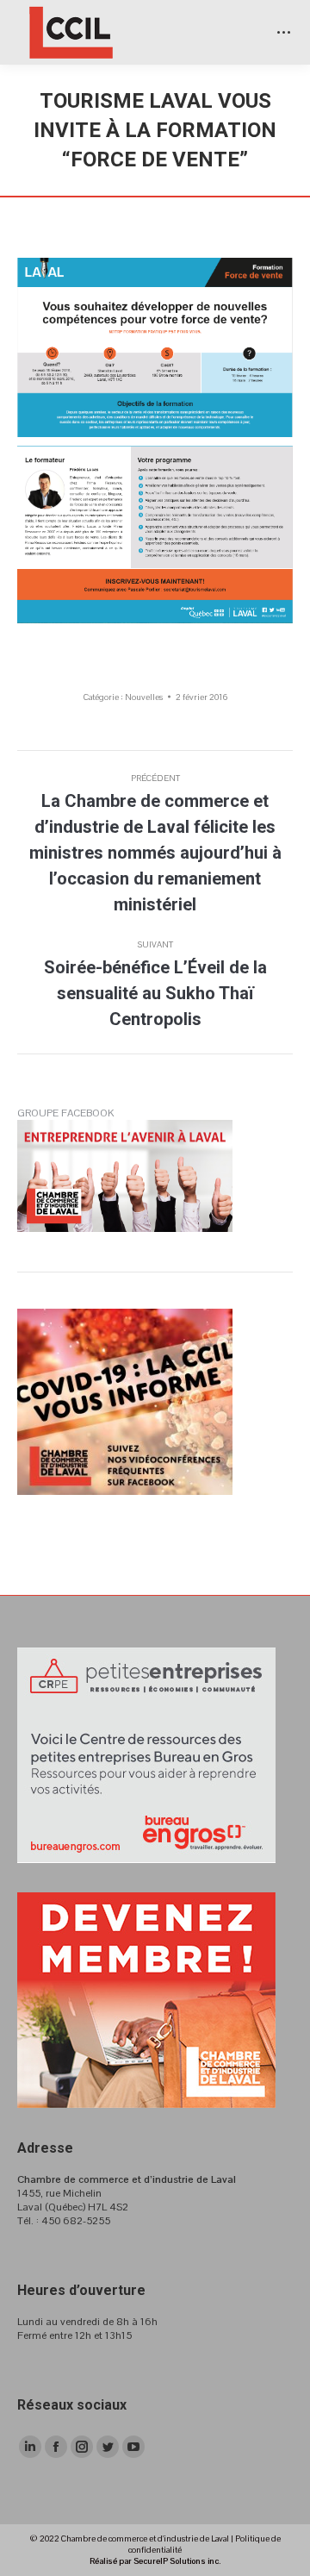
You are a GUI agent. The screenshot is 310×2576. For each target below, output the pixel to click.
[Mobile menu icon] (284, 32)
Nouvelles (144, 697)
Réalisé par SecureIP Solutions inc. (155, 2561)
